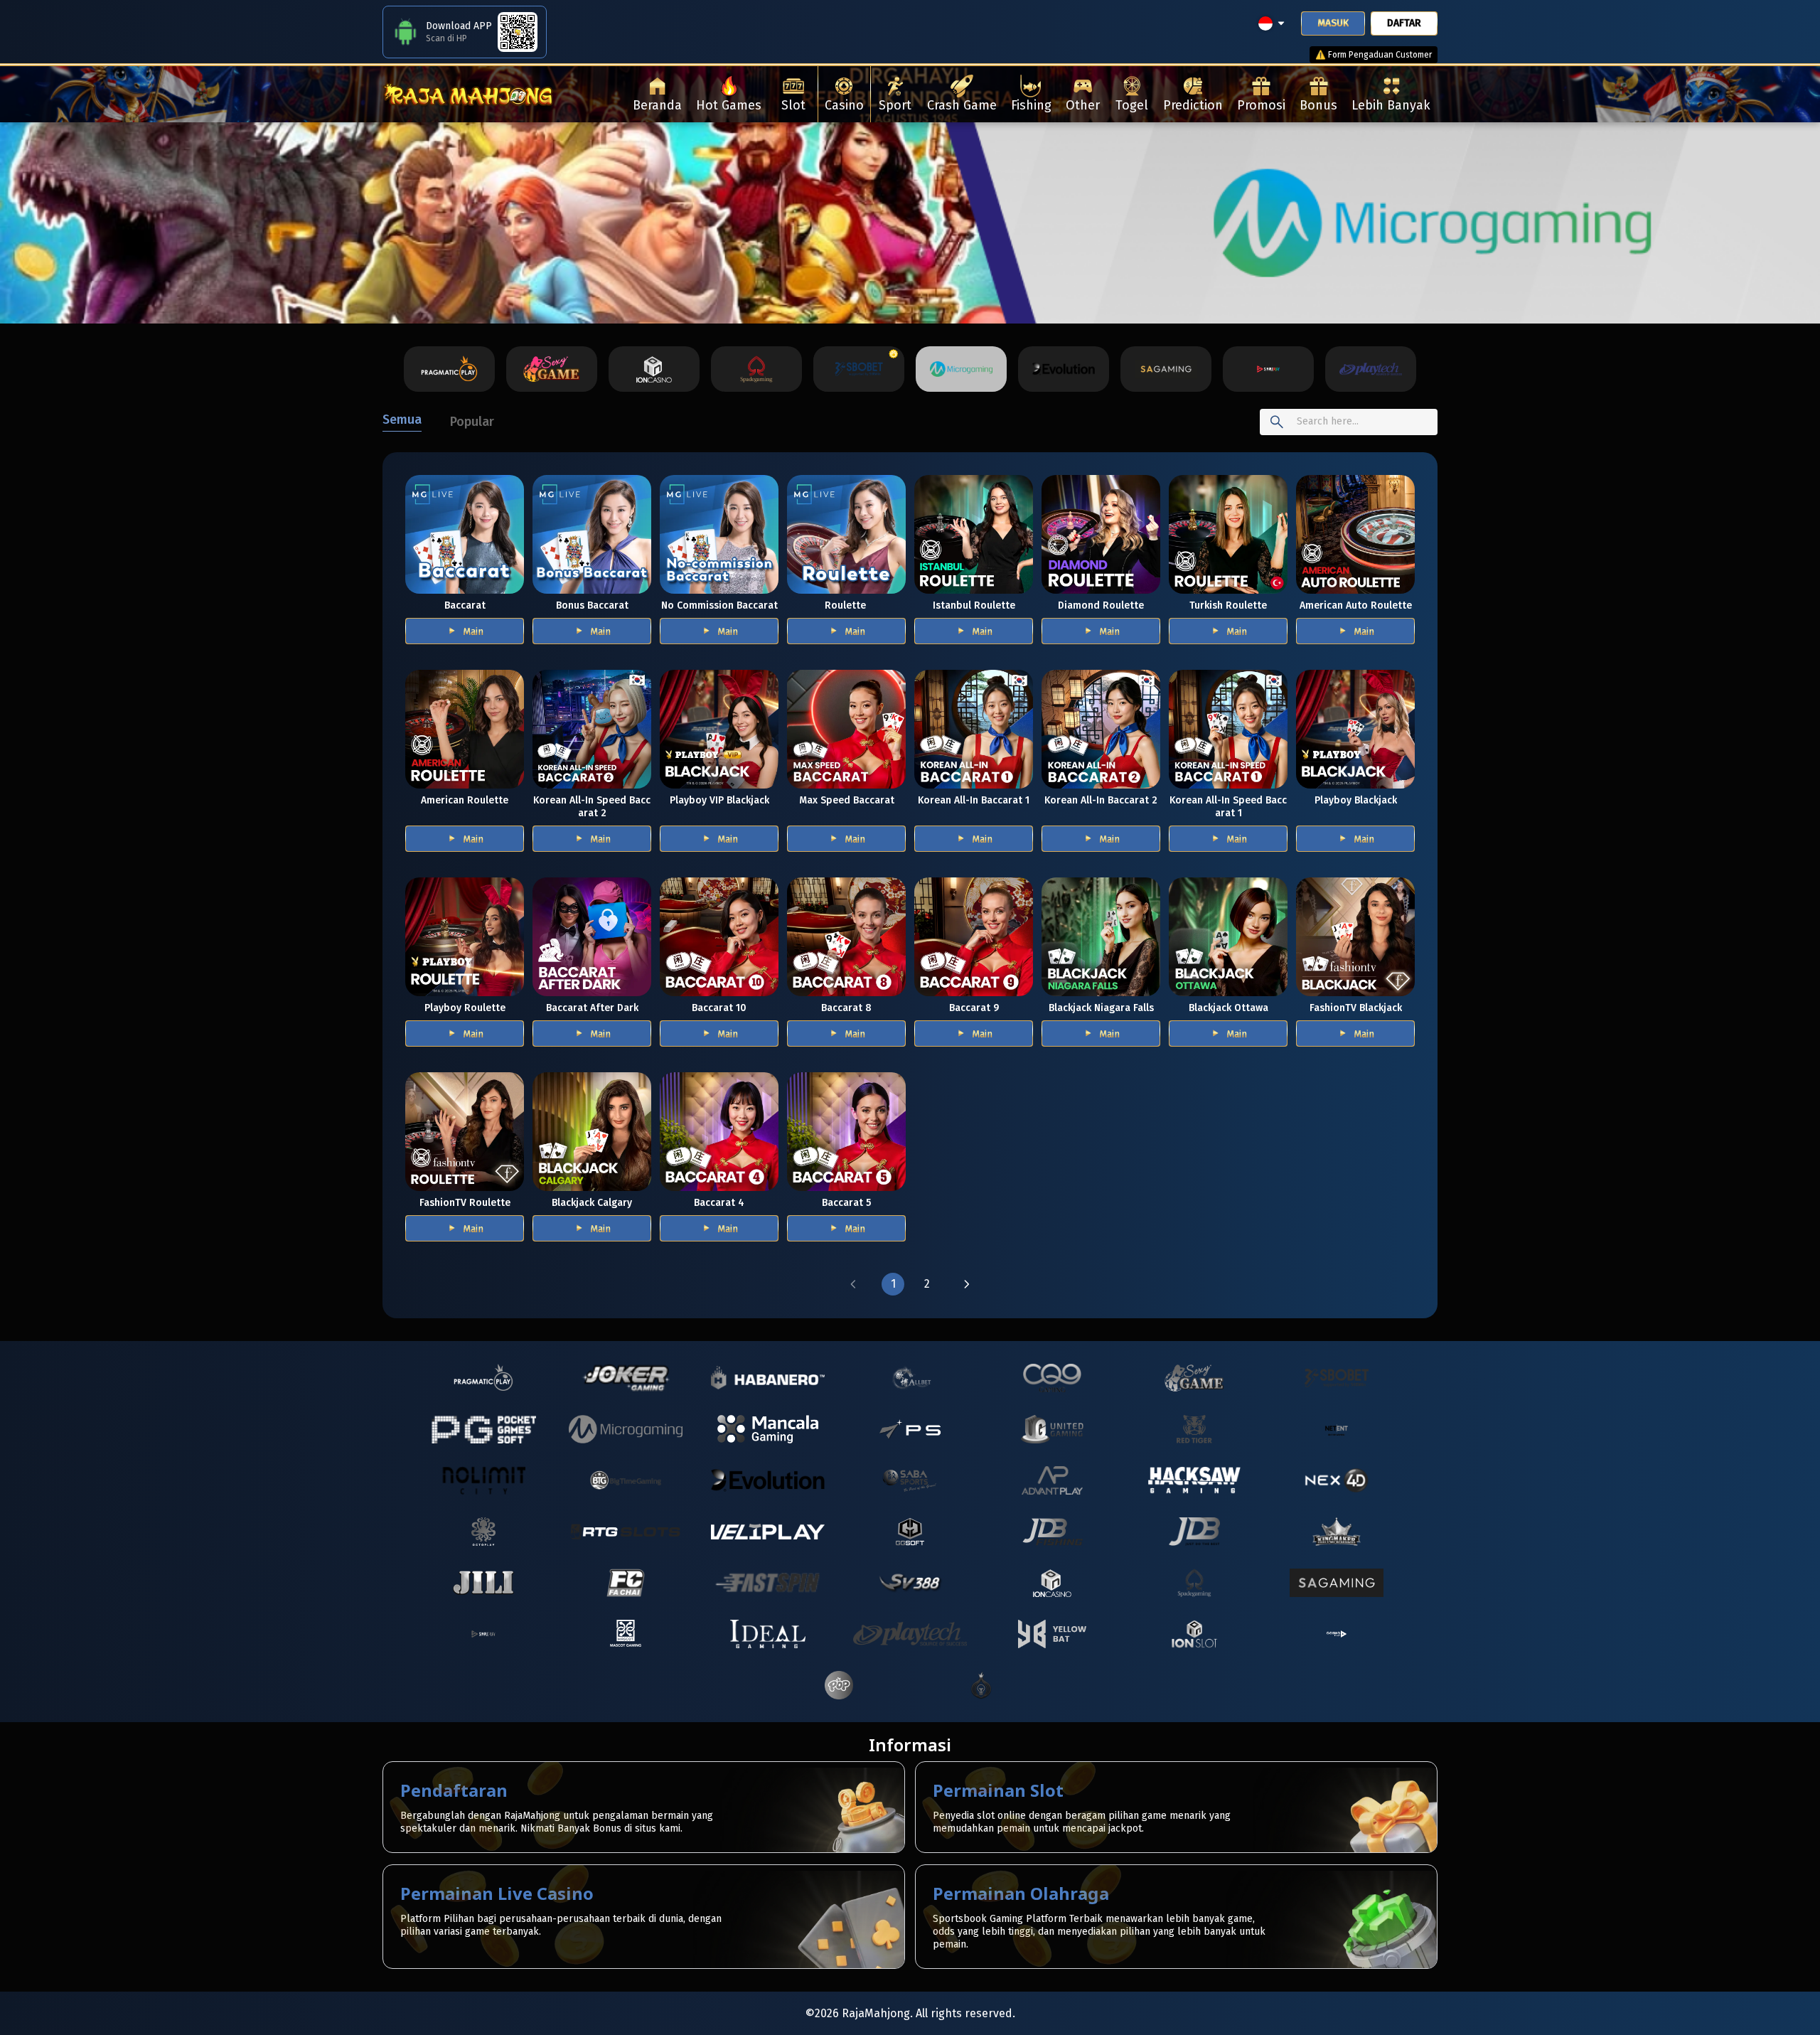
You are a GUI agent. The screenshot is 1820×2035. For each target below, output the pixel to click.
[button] (853, 1284)
